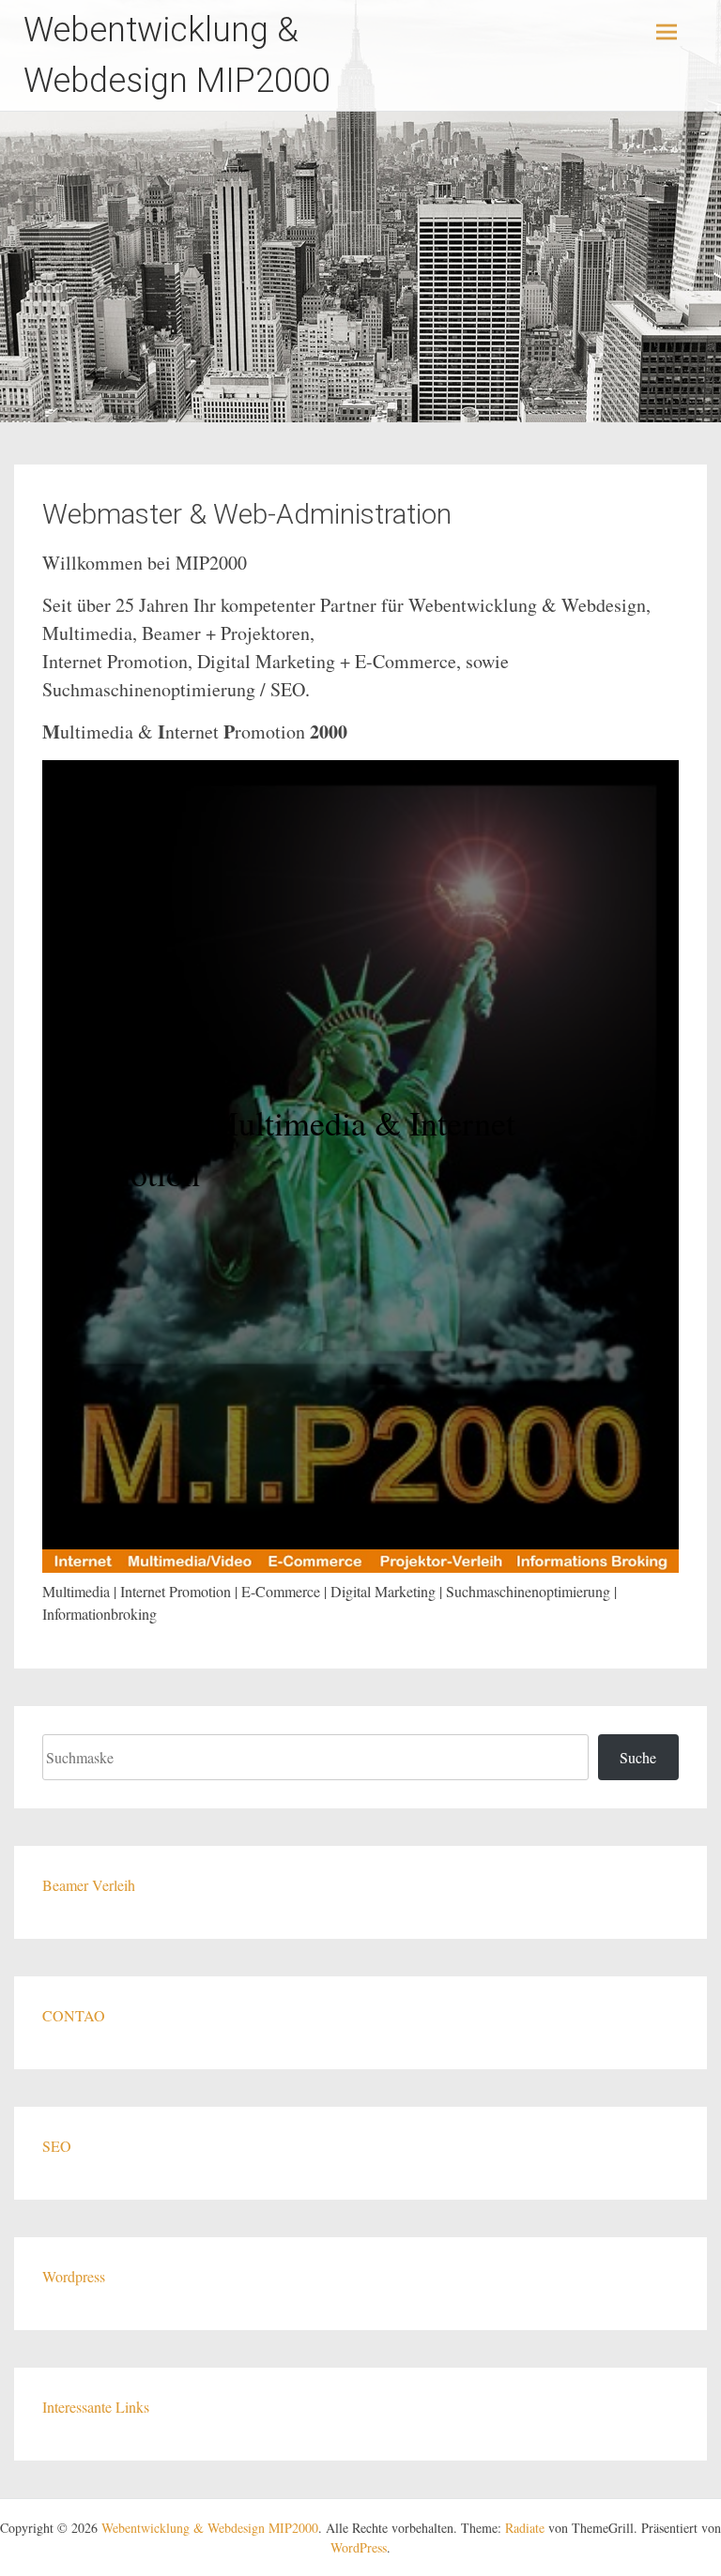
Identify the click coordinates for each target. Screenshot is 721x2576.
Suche (638, 1757)
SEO (57, 2146)
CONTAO (74, 2015)
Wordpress (74, 2276)
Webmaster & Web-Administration (247, 514)
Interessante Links (96, 2407)
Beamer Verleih (89, 1885)
